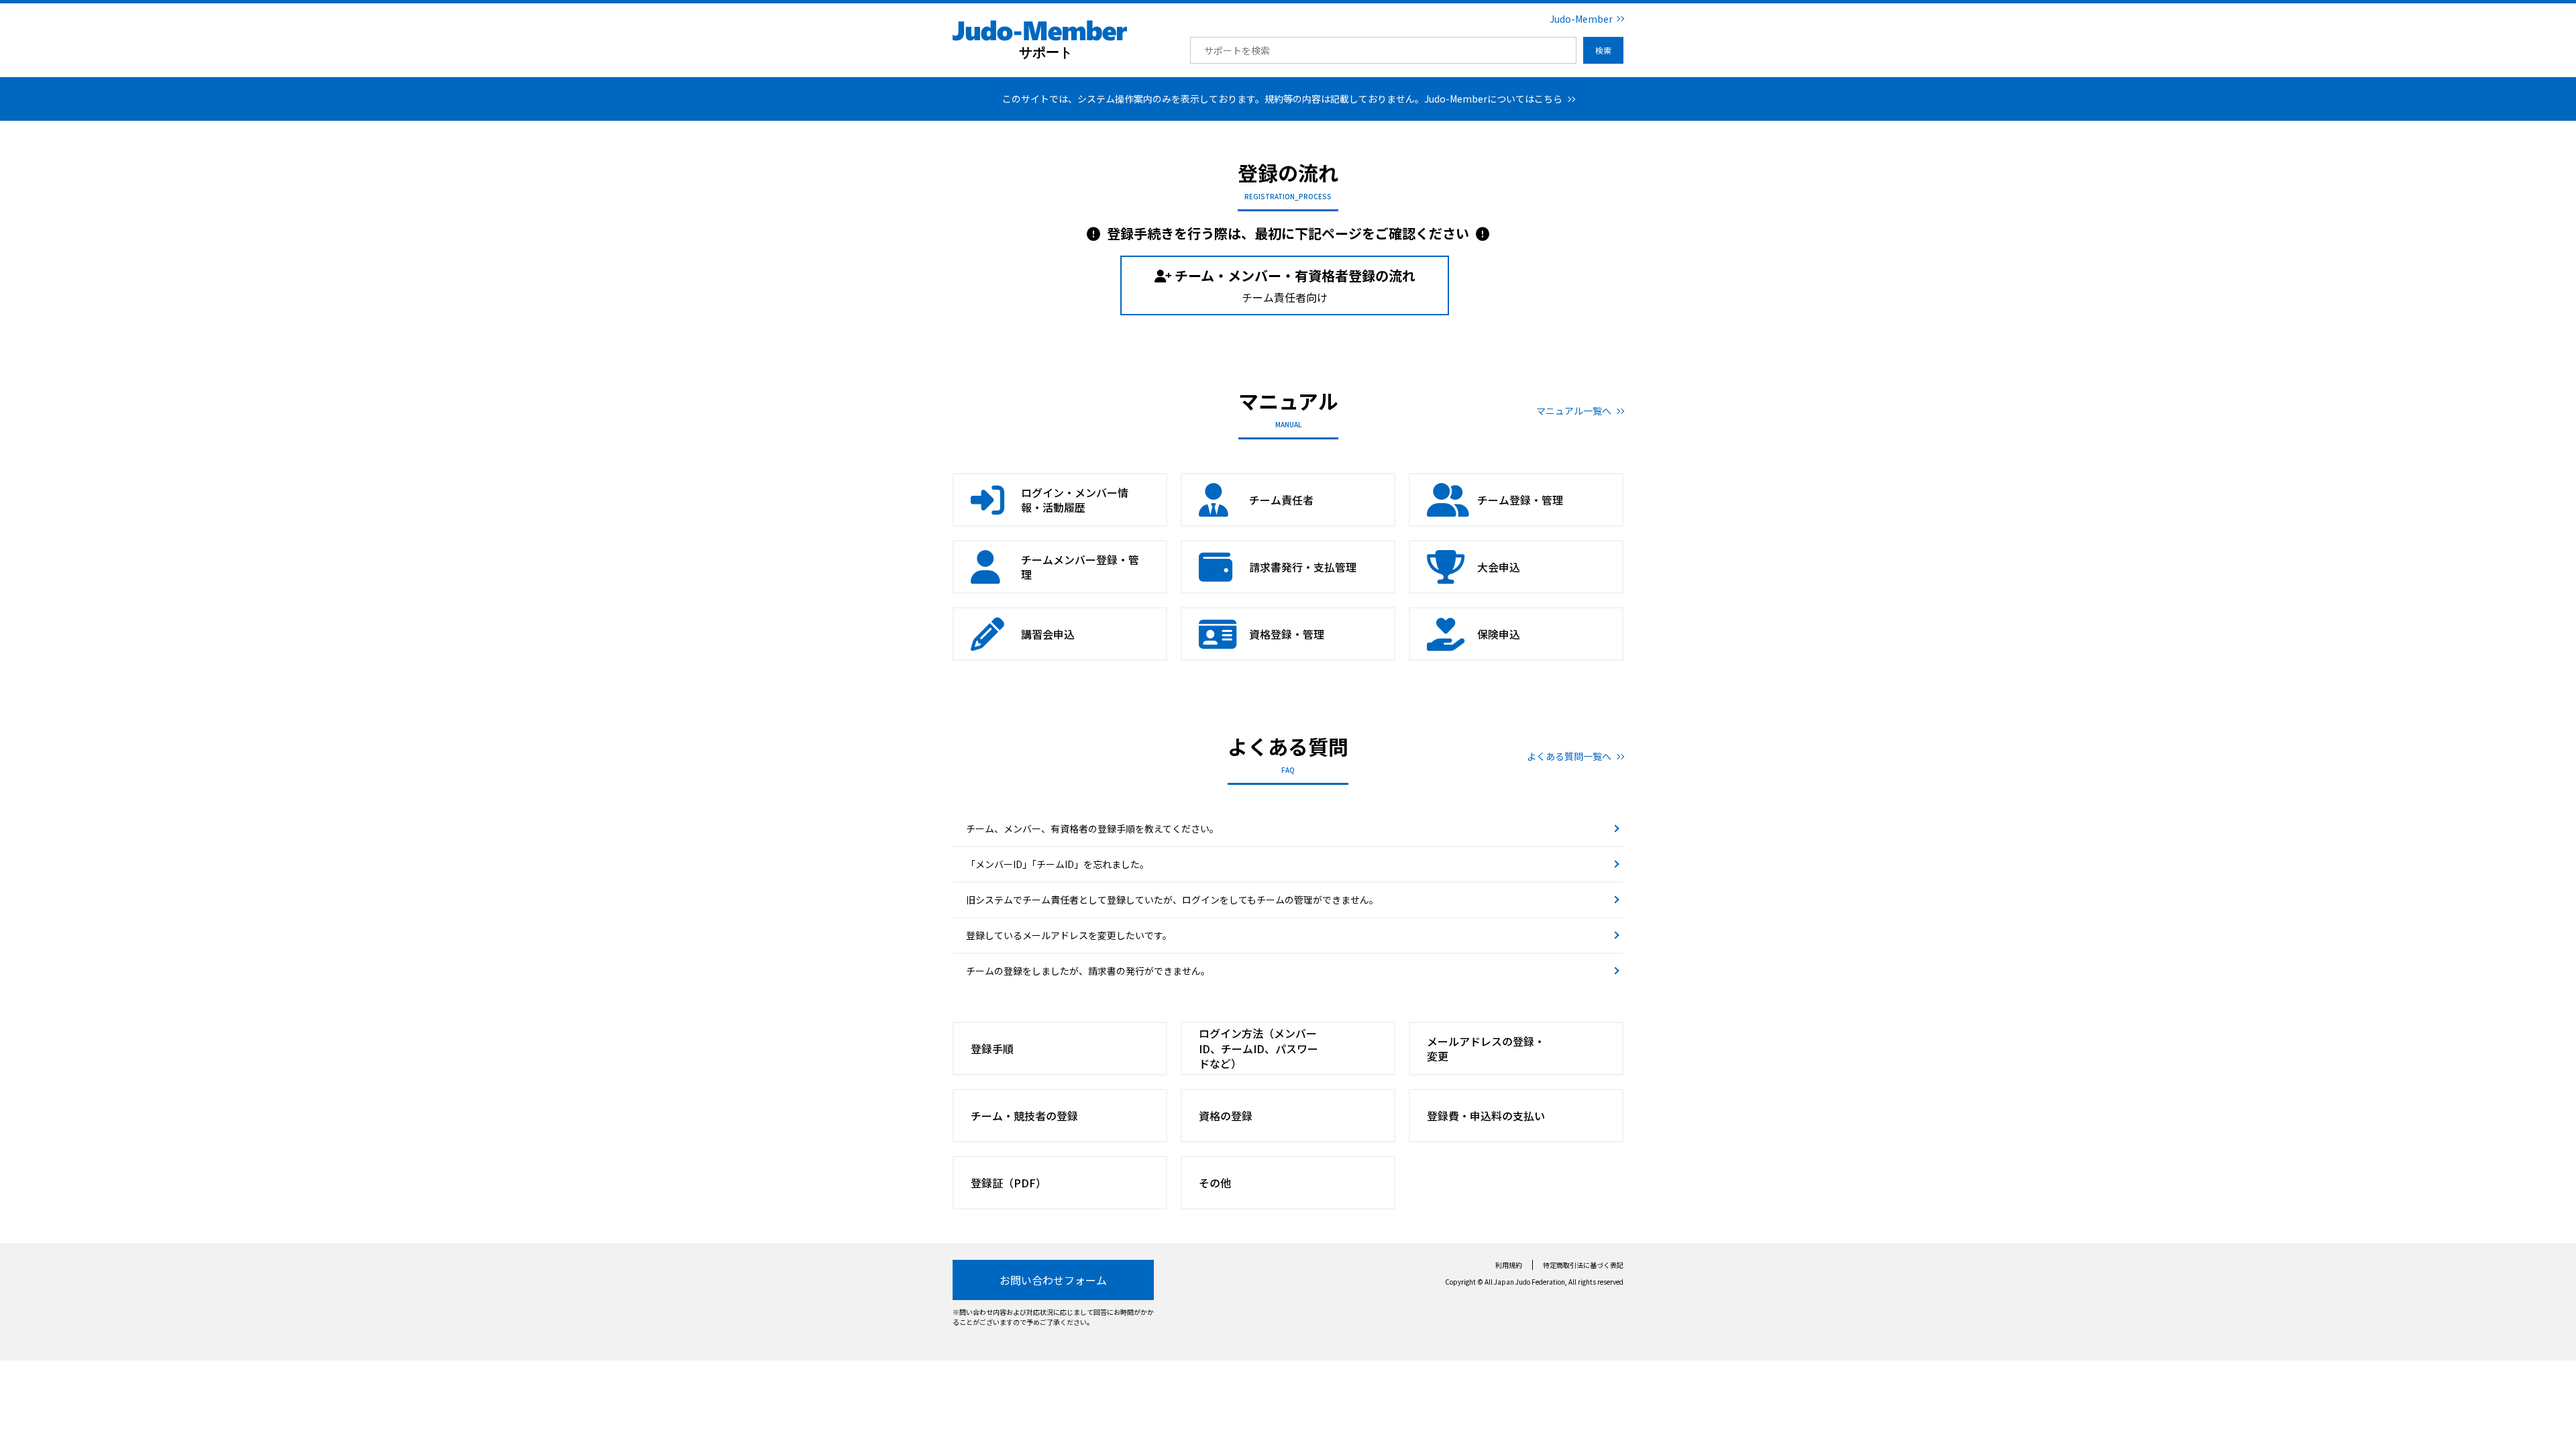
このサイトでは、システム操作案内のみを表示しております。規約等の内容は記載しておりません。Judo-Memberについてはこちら (1282, 99)
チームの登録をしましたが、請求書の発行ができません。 (1088, 971)
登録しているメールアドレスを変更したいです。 (1069, 935)
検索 (1603, 50)
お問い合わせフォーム (1053, 1280)
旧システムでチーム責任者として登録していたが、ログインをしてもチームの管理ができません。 (1172, 900)
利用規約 (1509, 1265)
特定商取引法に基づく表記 (1583, 1265)
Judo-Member (1581, 19)
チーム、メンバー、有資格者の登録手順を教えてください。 (1092, 828)
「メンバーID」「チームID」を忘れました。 (1058, 864)
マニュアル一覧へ (1574, 411)
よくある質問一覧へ (1569, 756)
